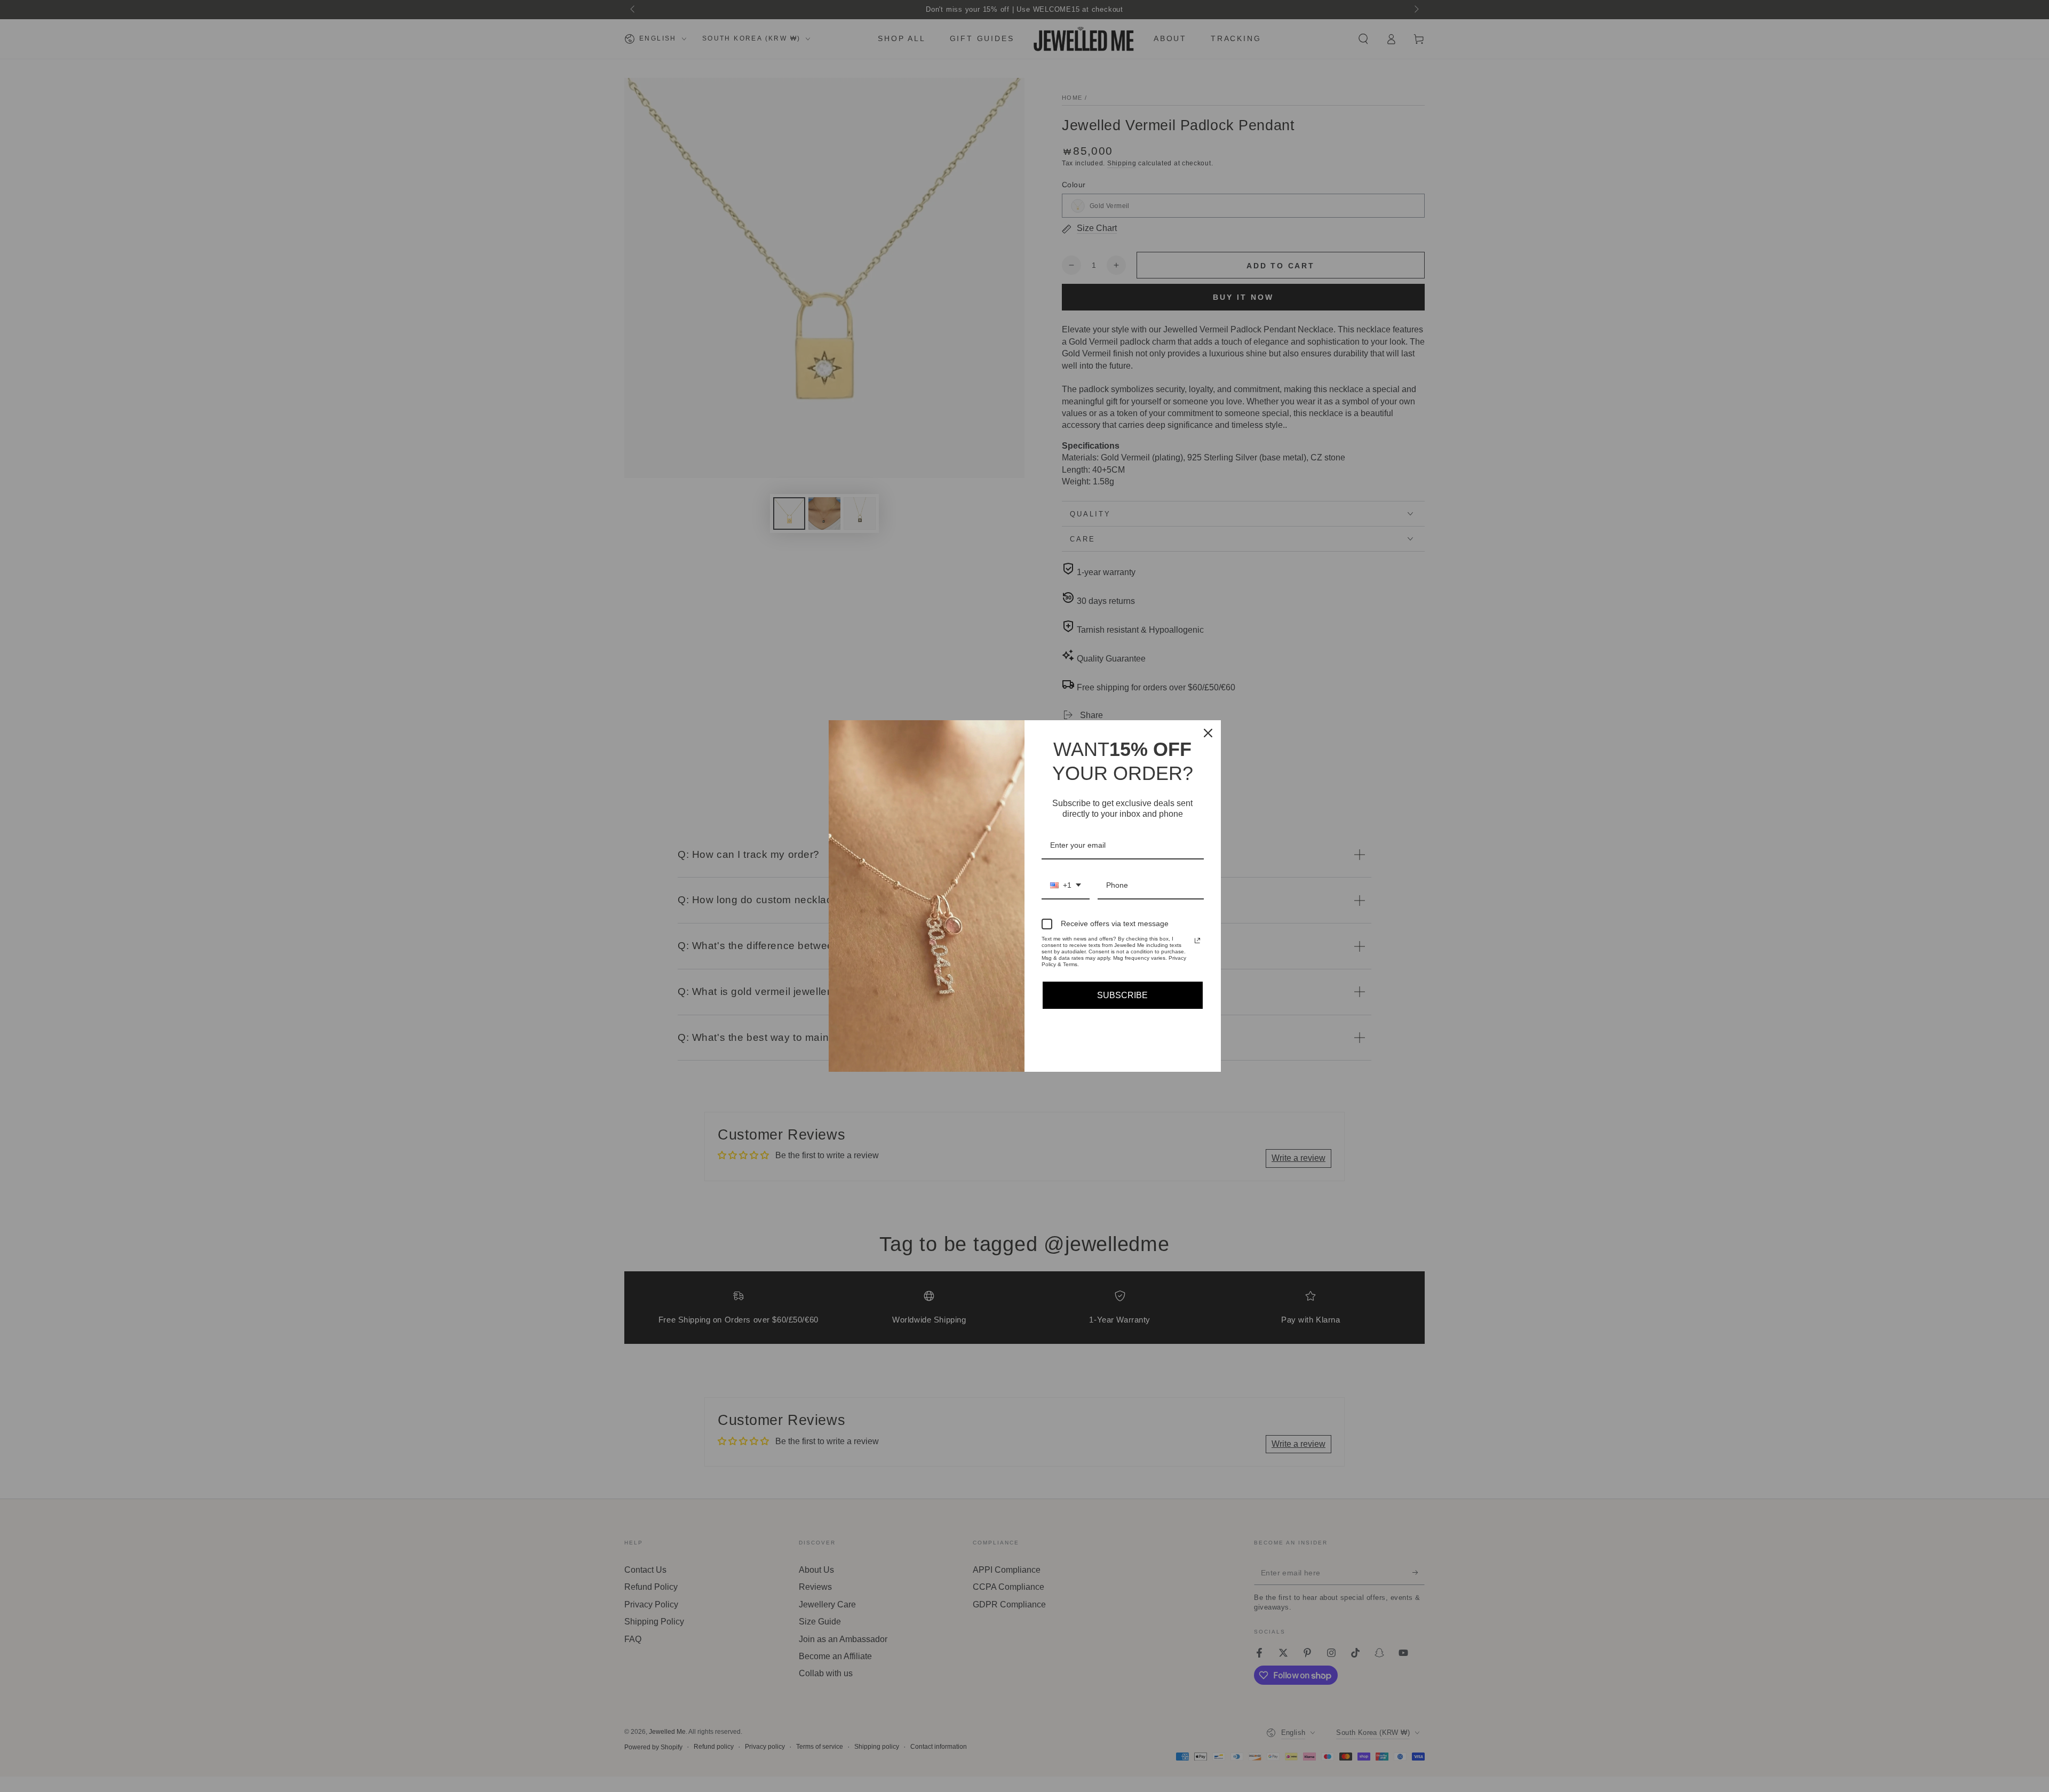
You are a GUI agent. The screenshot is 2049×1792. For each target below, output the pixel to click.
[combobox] (1066, 886)
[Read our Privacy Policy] (1197, 941)
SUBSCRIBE (1122, 995)
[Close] (1208, 733)
